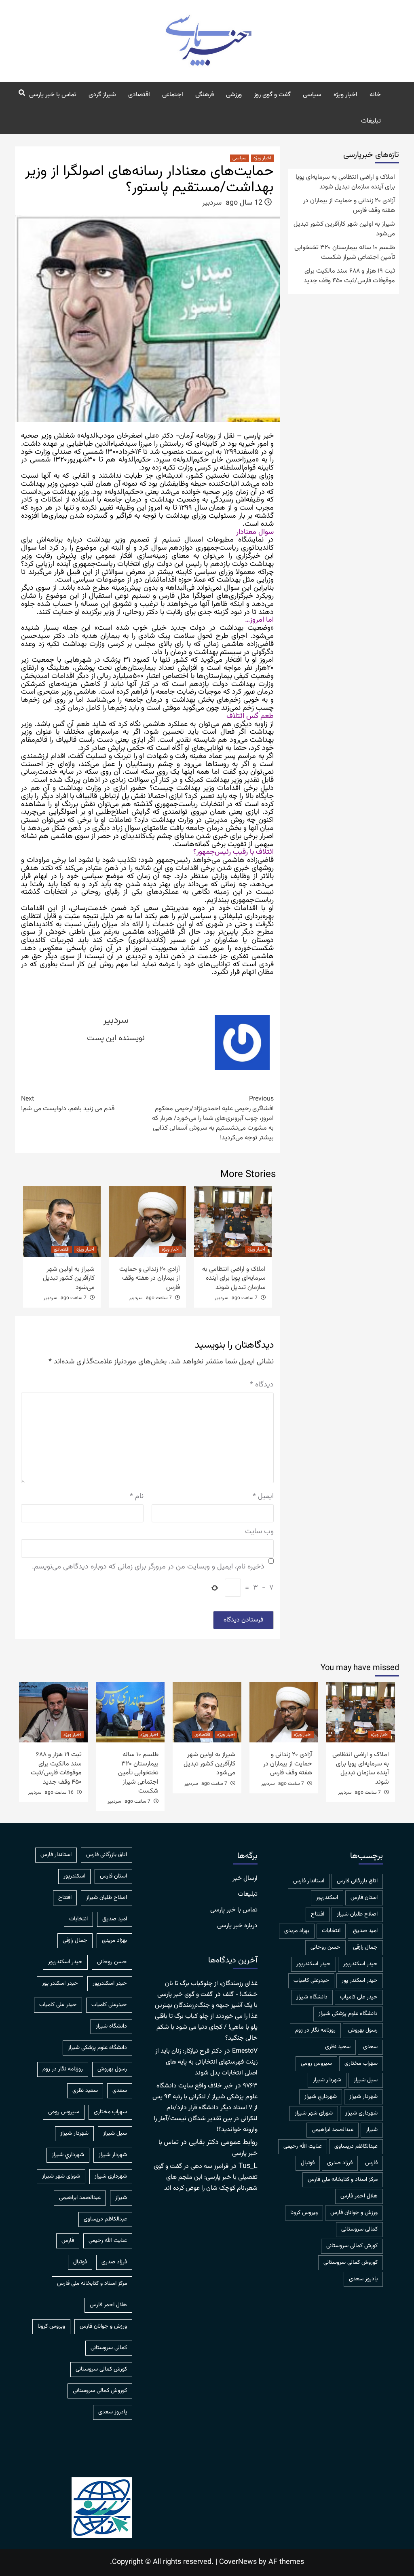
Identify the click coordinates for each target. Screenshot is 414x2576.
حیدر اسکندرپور (314, 1964)
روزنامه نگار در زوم (315, 2030)
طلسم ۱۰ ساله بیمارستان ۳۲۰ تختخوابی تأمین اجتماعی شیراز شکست (345, 253)
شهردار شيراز (327, 2080)
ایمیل (263, 1497)
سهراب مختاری (361, 2064)
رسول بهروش (363, 2030)
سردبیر (212, 203)
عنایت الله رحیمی (303, 2146)
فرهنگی (205, 95)
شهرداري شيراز (321, 2097)
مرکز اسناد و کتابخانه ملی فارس (343, 2180)
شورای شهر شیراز (314, 2113)
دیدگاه (262, 1385)
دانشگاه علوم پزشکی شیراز (348, 2014)
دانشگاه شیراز (312, 1997)
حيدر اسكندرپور (360, 1964)
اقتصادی (139, 95)
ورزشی (234, 95)
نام (137, 1497)
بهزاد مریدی (297, 1931)
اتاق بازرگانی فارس (357, 1881)
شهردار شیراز (363, 2097)
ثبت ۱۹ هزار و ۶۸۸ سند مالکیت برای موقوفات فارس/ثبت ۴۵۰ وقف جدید (349, 276)
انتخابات (331, 1931)
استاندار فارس (309, 1881)
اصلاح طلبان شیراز (357, 1914)
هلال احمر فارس (359, 2196)
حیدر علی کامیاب (359, 1997)
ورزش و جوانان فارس (354, 2213)
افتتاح (318, 1914)
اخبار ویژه (345, 95)
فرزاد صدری (340, 2163)
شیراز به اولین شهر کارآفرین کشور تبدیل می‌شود (69, 1278)
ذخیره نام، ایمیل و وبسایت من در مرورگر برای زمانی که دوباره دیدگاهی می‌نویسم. (148, 1567)
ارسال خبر (245, 1879)
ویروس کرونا (304, 2213)
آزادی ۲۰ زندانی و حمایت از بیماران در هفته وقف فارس (150, 1278)
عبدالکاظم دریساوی (356, 2146)
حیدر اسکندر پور (360, 1981)
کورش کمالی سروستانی (352, 2246)
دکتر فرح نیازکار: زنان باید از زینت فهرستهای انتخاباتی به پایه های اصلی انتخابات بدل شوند (206, 2062)
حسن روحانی (325, 1947)
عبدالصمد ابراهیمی (333, 2130)
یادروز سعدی (363, 2279)
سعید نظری (338, 2047)
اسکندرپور (327, 1898)
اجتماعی (173, 95)
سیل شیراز (366, 2080)
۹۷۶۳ (250, 2086)
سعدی (370, 2047)
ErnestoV (245, 2051)
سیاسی (312, 95)
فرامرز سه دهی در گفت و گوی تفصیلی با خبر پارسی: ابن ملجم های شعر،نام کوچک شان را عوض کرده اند (206, 2177)
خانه (375, 95)
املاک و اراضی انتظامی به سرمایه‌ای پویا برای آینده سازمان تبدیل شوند (234, 1278)
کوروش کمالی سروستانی (351, 2263)
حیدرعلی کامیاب (311, 1981)
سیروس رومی (316, 2064)
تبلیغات (371, 121)
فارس (371, 2163)
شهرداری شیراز (361, 2113)
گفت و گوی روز (272, 95)
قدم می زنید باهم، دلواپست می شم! (68, 1104)
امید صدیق (365, 1931)
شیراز (372, 2130)
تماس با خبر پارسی (53, 95)
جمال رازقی (365, 1947)
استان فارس (364, 1898)
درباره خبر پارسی (237, 1926)
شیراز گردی (102, 95)
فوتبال (308, 2163)
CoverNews (238, 2562)
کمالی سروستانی (359, 2229)
